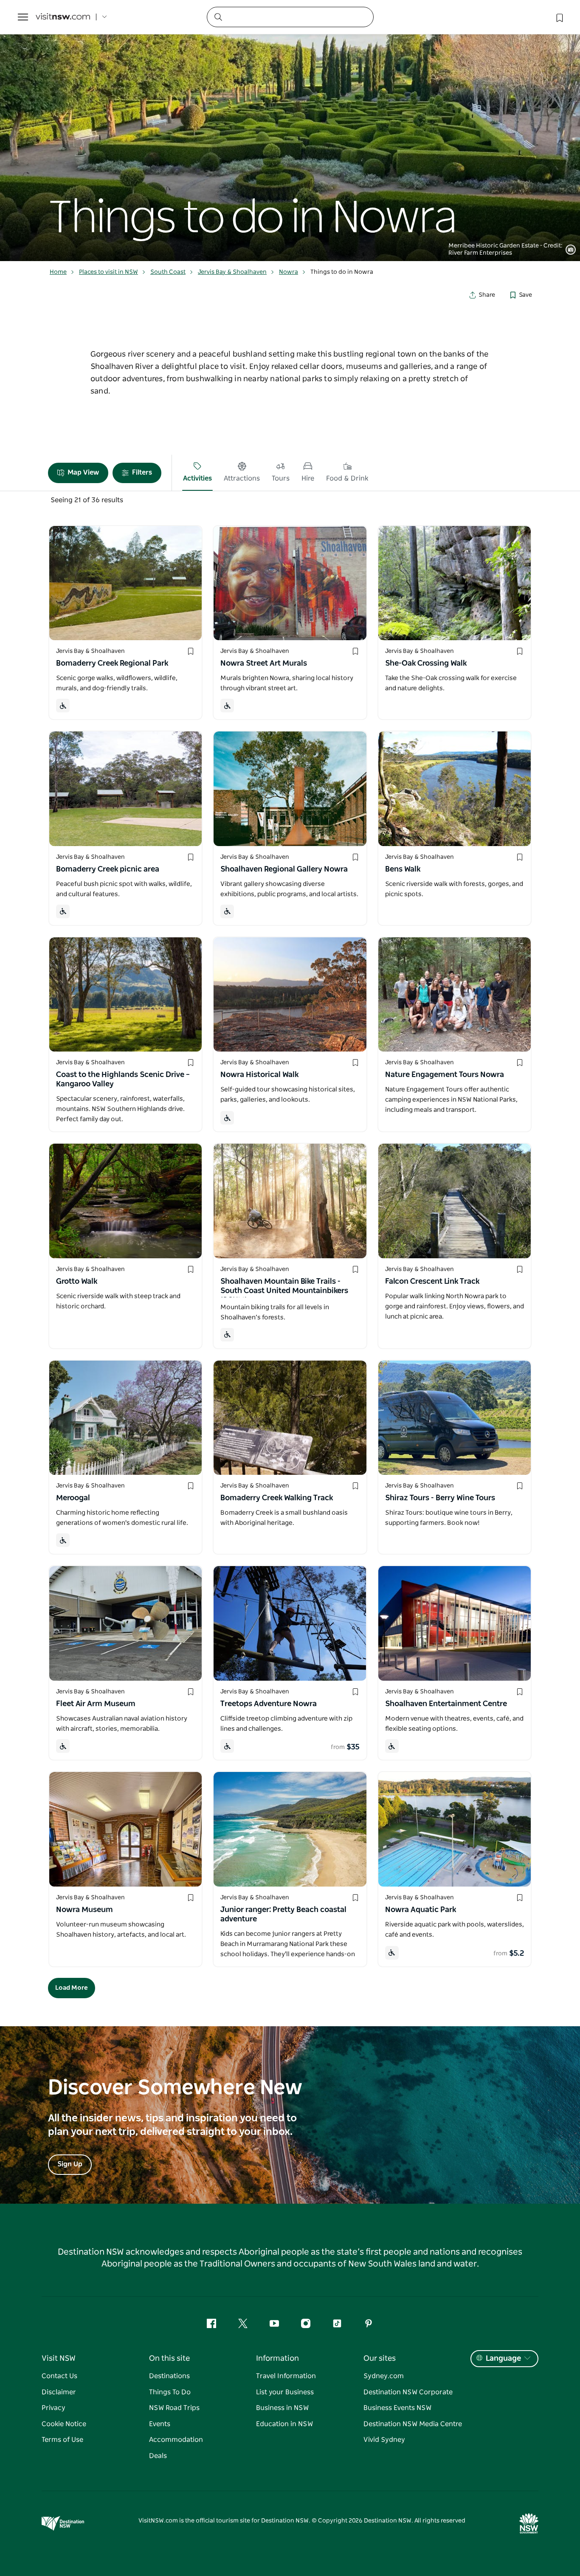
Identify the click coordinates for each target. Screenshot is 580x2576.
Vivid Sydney (384, 2440)
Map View (83, 472)
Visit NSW (59, 2359)
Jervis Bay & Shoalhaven (232, 272)
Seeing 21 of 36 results (87, 500)
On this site (169, 2359)
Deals (158, 2456)
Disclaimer (59, 2392)
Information (277, 2359)
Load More (72, 1988)
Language (503, 2359)
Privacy (53, 2408)
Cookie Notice (64, 2424)
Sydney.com (384, 2376)
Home (58, 272)
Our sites (380, 2359)
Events (160, 2424)
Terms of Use (62, 2440)
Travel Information (286, 2376)
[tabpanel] (290, 131)
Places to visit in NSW (108, 272)
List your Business (285, 2392)
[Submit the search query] (218, 17)
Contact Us (59, 2376)
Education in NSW (284, 2424)
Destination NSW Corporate (408, 2392)
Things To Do (170, 2392)
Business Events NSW (397, 2408)
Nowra (289, 272)
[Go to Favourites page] (559, 17)
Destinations (169, 2376)
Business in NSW (282, 2408)
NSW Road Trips (174, 2408)
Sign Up (70, 2164)
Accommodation (176, 2440)
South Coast (168, 272)
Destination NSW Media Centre (413, 2424)
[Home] (63, 17)
